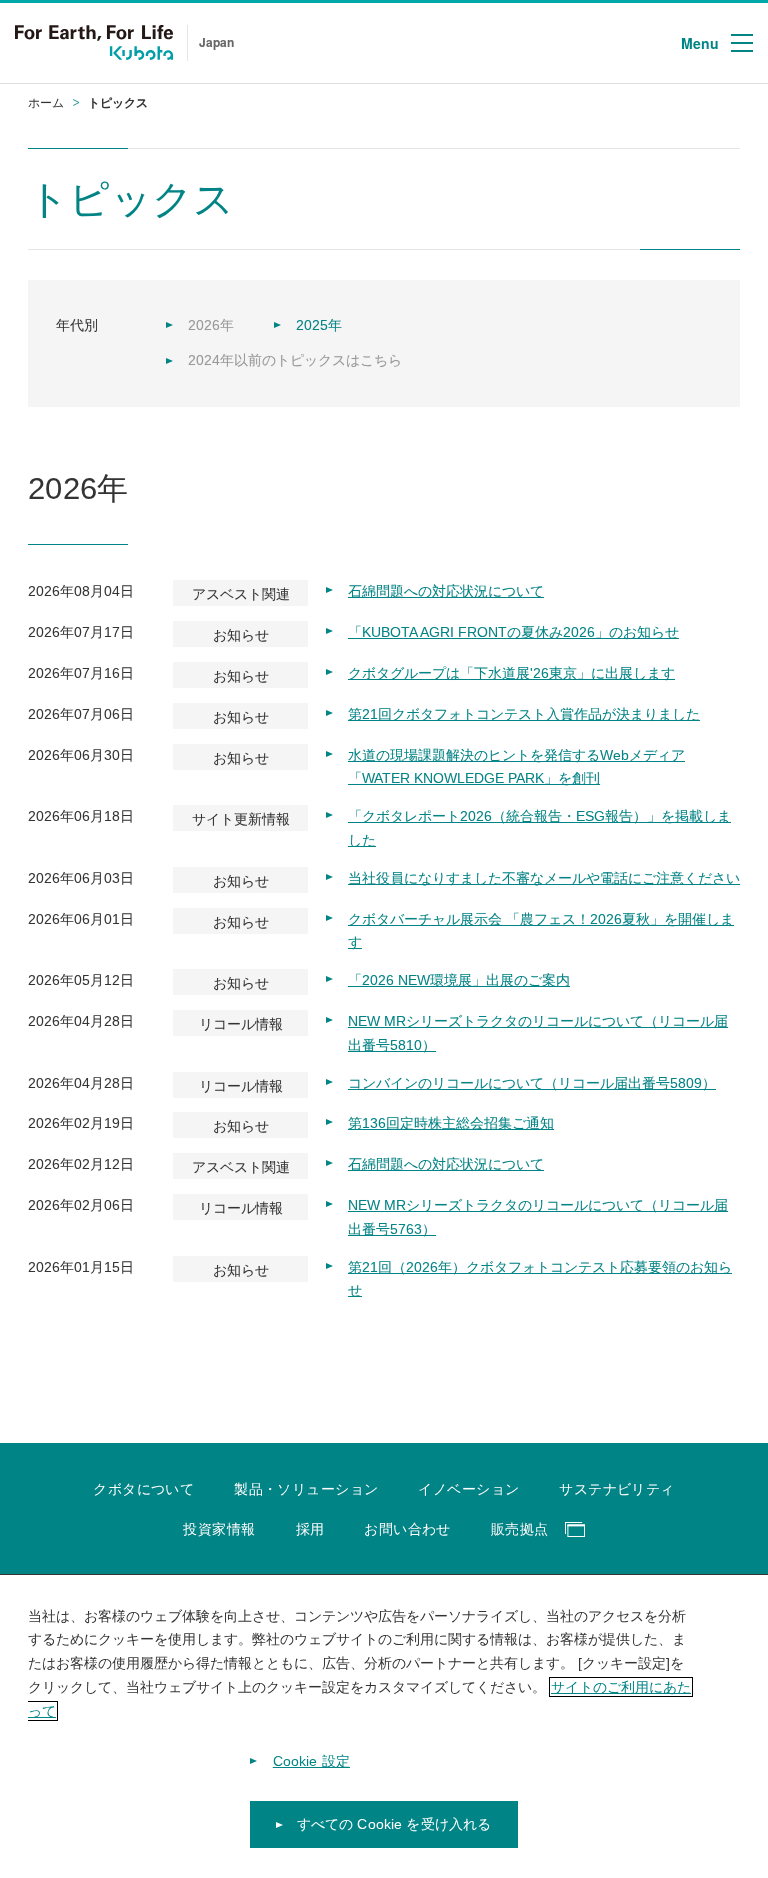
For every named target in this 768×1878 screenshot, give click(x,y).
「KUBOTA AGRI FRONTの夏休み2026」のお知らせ (513, 632)
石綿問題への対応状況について (446, 591)
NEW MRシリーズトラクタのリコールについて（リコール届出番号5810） (538, 1033)
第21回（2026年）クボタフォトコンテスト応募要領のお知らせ (540, 1279)
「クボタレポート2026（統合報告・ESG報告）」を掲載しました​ (539, 828)
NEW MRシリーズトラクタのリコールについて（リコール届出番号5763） (538, 1217)
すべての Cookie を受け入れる (394, 1824)
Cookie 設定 (311, 1761)
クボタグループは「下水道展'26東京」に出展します (511, 673)
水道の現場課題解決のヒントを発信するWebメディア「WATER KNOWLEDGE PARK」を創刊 (516, 767)
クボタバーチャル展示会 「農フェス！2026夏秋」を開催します (541, 931)
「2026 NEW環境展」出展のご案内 (459, 980)
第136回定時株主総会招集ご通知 (451, 1123)
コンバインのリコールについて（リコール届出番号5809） (532, 1083)
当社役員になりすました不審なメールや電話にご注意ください (544, 878)
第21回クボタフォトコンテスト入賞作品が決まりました (524, 714)
